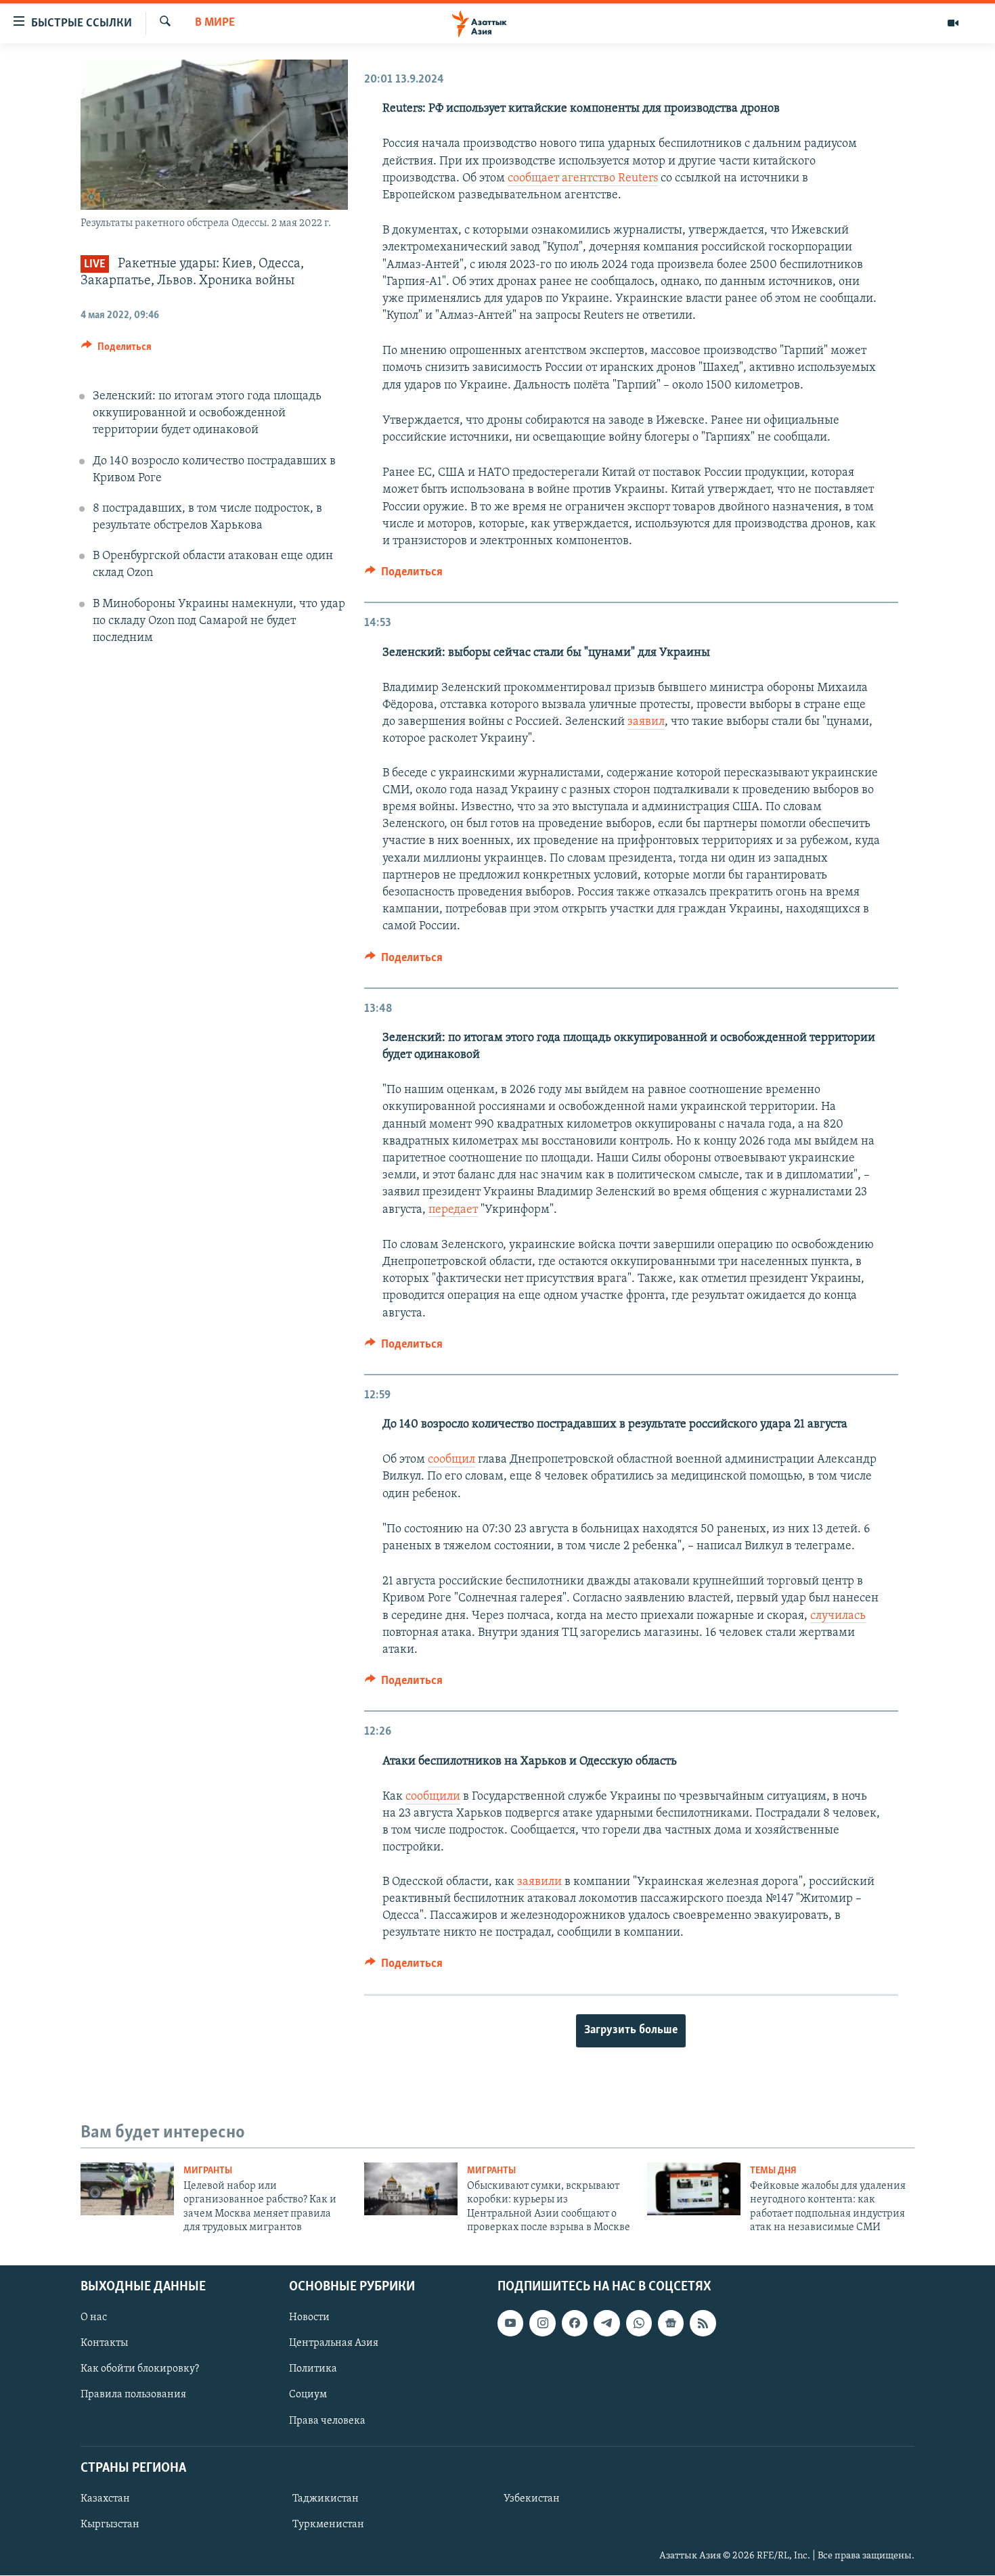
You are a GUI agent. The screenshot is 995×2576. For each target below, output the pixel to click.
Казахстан (105, 2499)
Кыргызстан (110, 2525)
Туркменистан (328, 2525)
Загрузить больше (631, 2030)
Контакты (104, 2344)
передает (453, 1210)
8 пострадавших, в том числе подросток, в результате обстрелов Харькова (207, 517)
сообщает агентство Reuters (583, 179)
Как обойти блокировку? (140, 2370)
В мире (215, 23)
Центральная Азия (334, 2344)
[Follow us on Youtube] (510, 2324)
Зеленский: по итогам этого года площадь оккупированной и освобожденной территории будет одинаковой (207, 414)
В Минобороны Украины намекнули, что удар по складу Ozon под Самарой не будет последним (219, 621)
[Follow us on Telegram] (606, 2324)
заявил (646, 722)
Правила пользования (133, 2395)
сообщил (451, 1460)
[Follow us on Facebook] (575, 2324)
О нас (94, 2318)
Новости (309, 2318)
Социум (308, 2395)
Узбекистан (532, 2499)
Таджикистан (326, 2499)
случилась (838, 1616)
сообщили (433, 1797)
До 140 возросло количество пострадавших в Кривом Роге (214, 470)
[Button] (116, 350)
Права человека (327, 2421)
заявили (539, 1882)
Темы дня (773, 2171)
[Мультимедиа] (953, 23)
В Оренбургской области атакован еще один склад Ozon (213, 565)
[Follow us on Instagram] (542, 2324)
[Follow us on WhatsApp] (639, 2324)
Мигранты (208, 2171)
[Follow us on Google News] (671, 2324)
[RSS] (703, 2324)
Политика (313, 2370)
